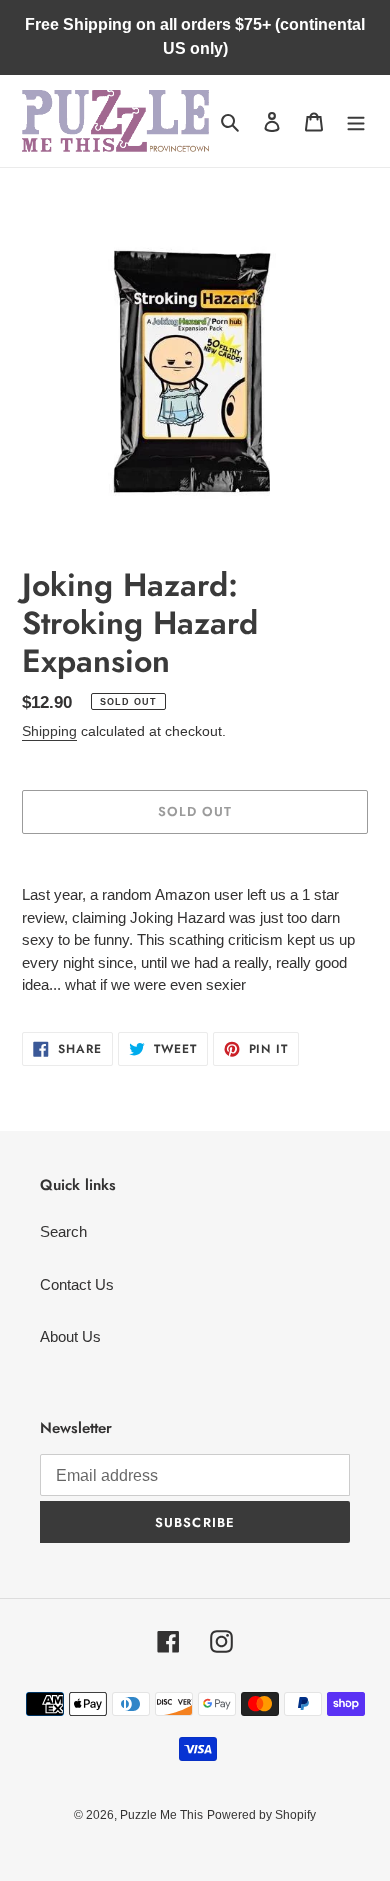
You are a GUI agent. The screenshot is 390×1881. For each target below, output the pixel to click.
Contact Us (77, 1284)
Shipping (49, 731)
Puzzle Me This (161, 1815)
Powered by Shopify (261, 1815)
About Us (70, 1336)
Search (63, 1231)
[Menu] (356, 121)
